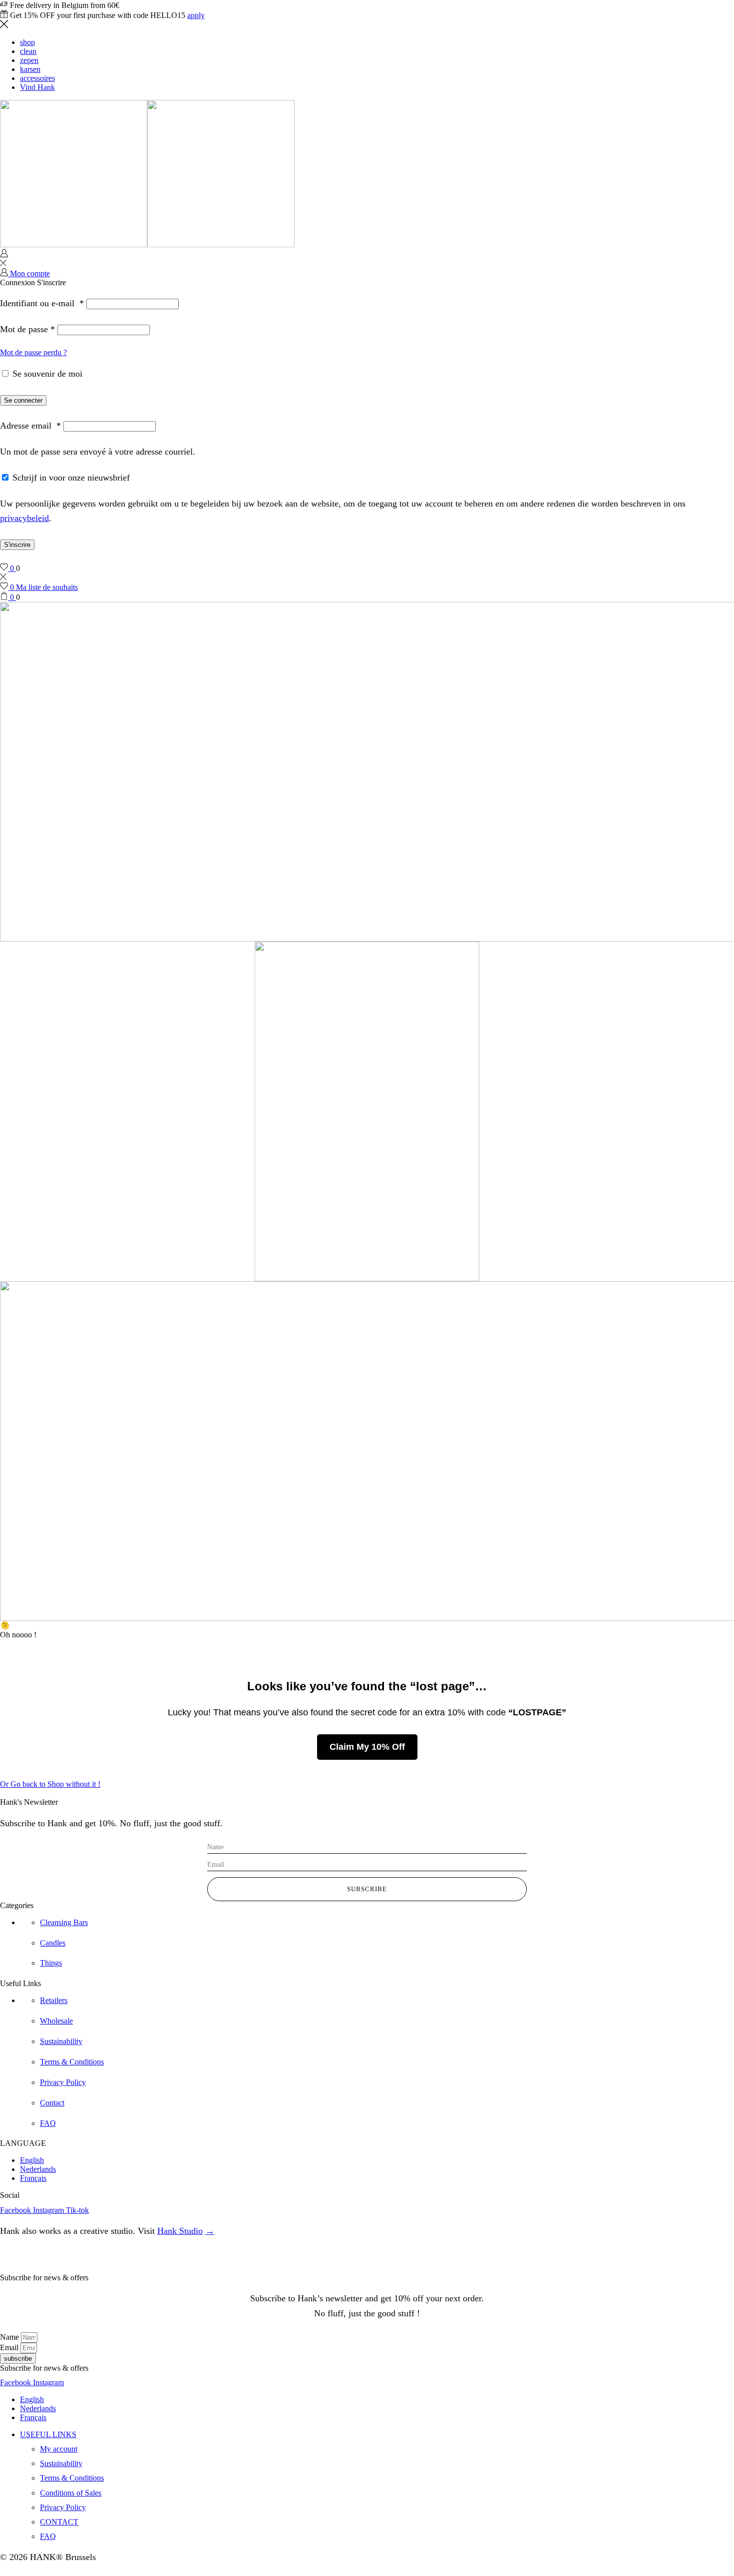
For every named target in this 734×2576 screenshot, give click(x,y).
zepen (29, 60)
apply (196, 15)
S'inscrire (17, 545)
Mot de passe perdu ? (33, 352)
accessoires (37, 78)
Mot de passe (27, 329)
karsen (30, 69)
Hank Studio (180, 2231)
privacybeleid (24, 518)
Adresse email (30, 426)
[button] (50, 1784)
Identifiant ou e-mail (42, 303)
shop (27, 42)
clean (28, 51)
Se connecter (23, 400)
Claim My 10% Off (367, 1747)
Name (10, 2337)
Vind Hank (37, 87)
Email (10, 2347)
